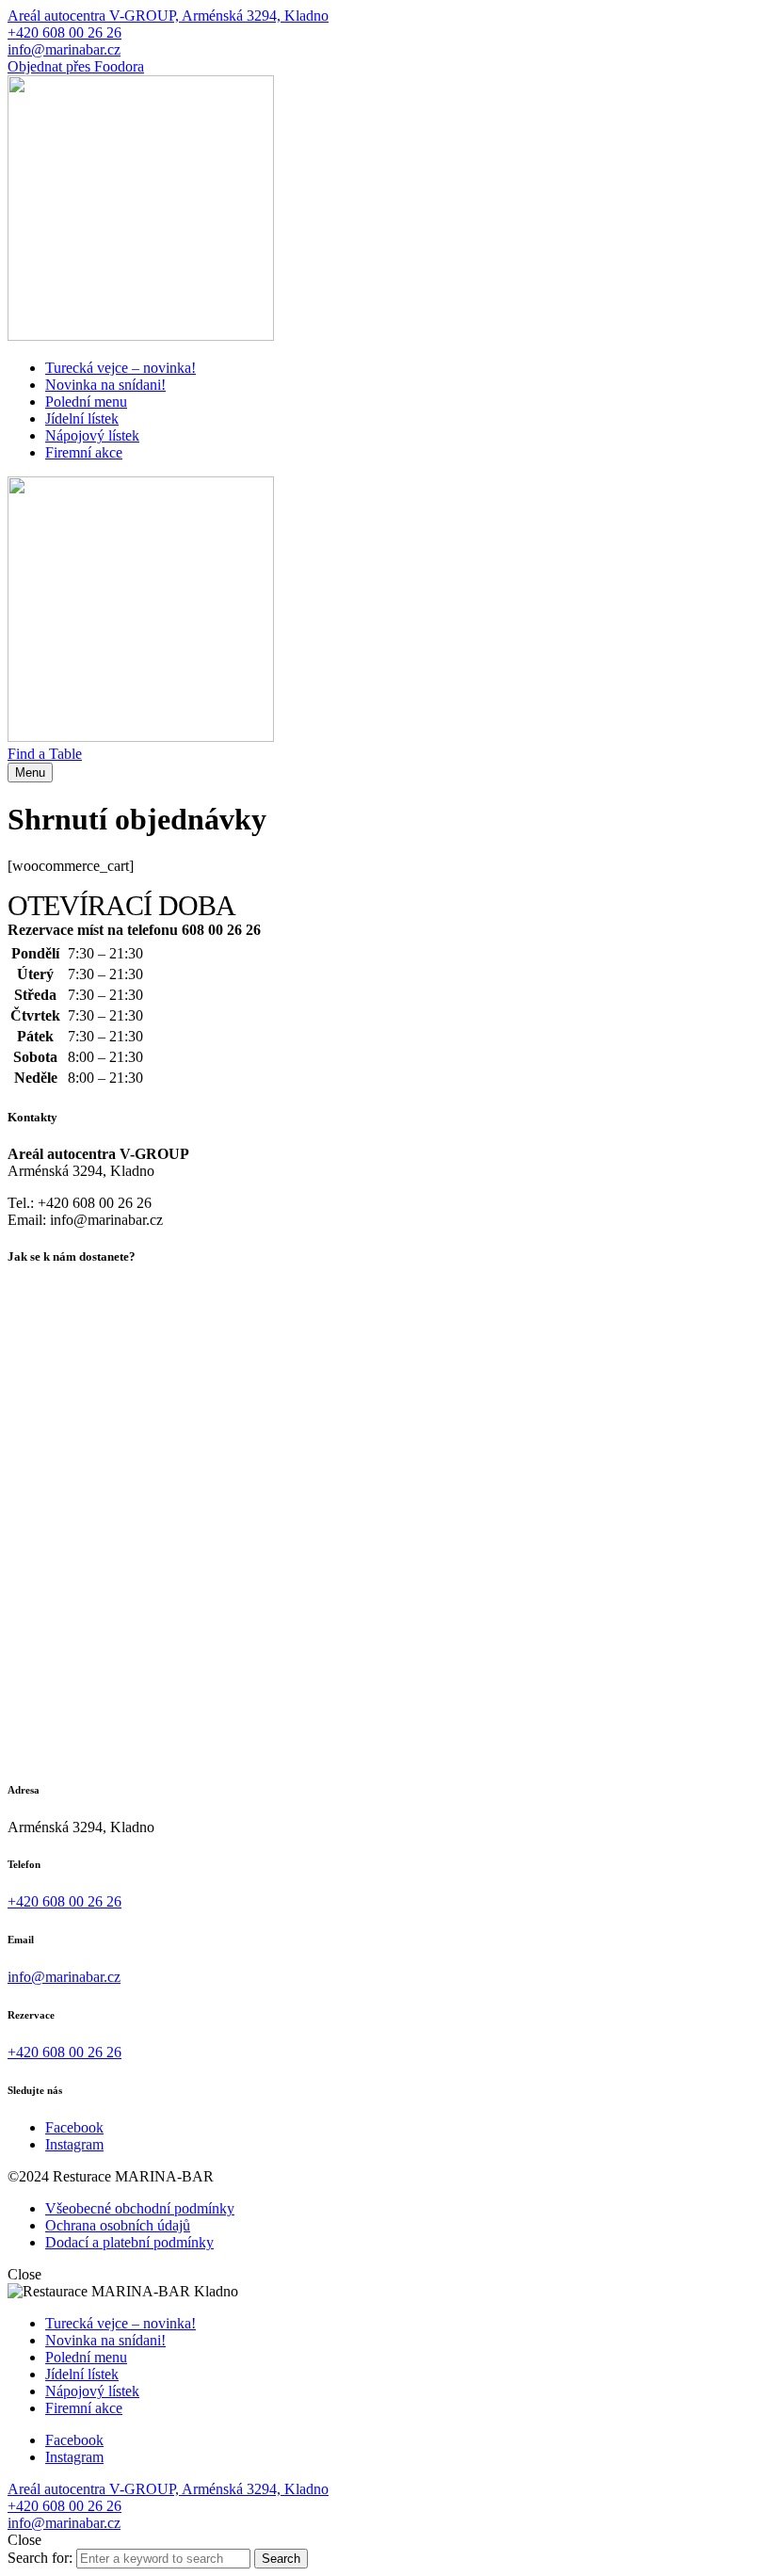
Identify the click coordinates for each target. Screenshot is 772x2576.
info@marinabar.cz (64, 49)
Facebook (74, 2127)
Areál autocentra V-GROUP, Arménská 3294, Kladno (168, 16)
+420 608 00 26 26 (64, 32)
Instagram (74, 2144)
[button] (45, 754)
